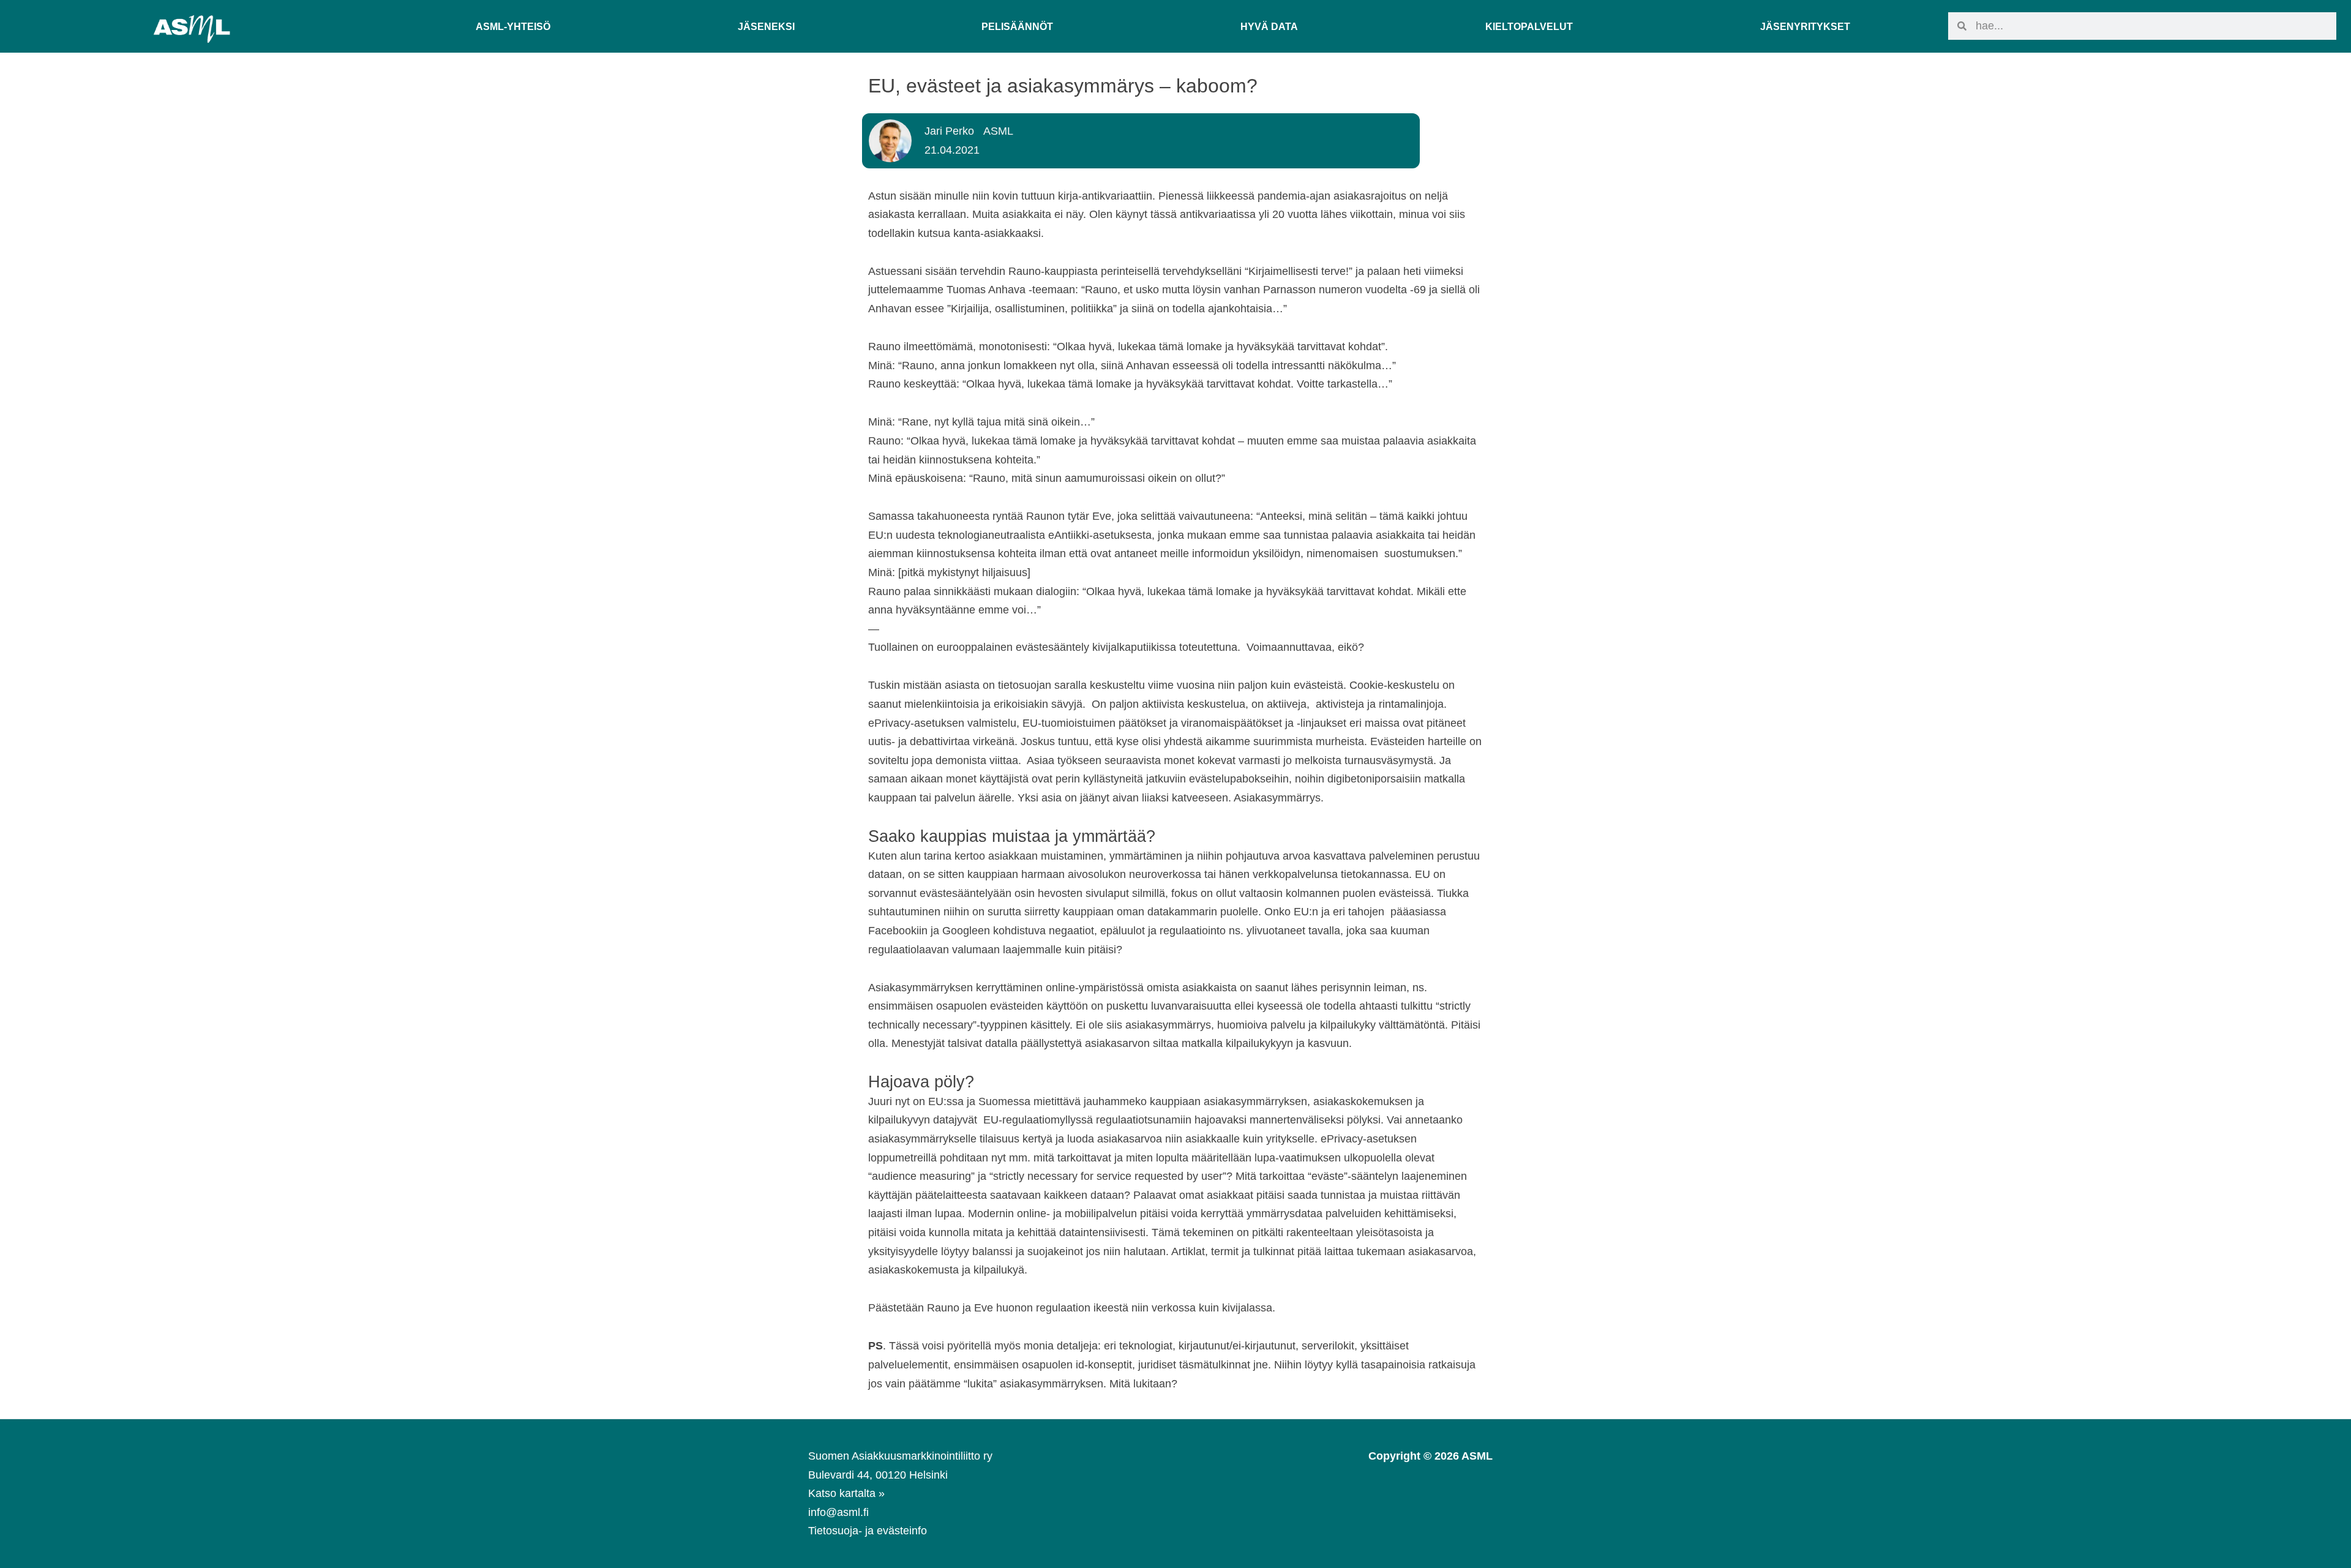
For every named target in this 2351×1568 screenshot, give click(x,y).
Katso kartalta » (846, 1493)
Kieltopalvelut (1529, 26)
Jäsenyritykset (1805, 26)
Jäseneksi (766, 26)
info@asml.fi (838, 1512)
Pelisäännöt (1017, 26)
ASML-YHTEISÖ (513, 26)
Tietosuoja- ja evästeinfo (868, 1531)
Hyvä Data (1269, 26)
